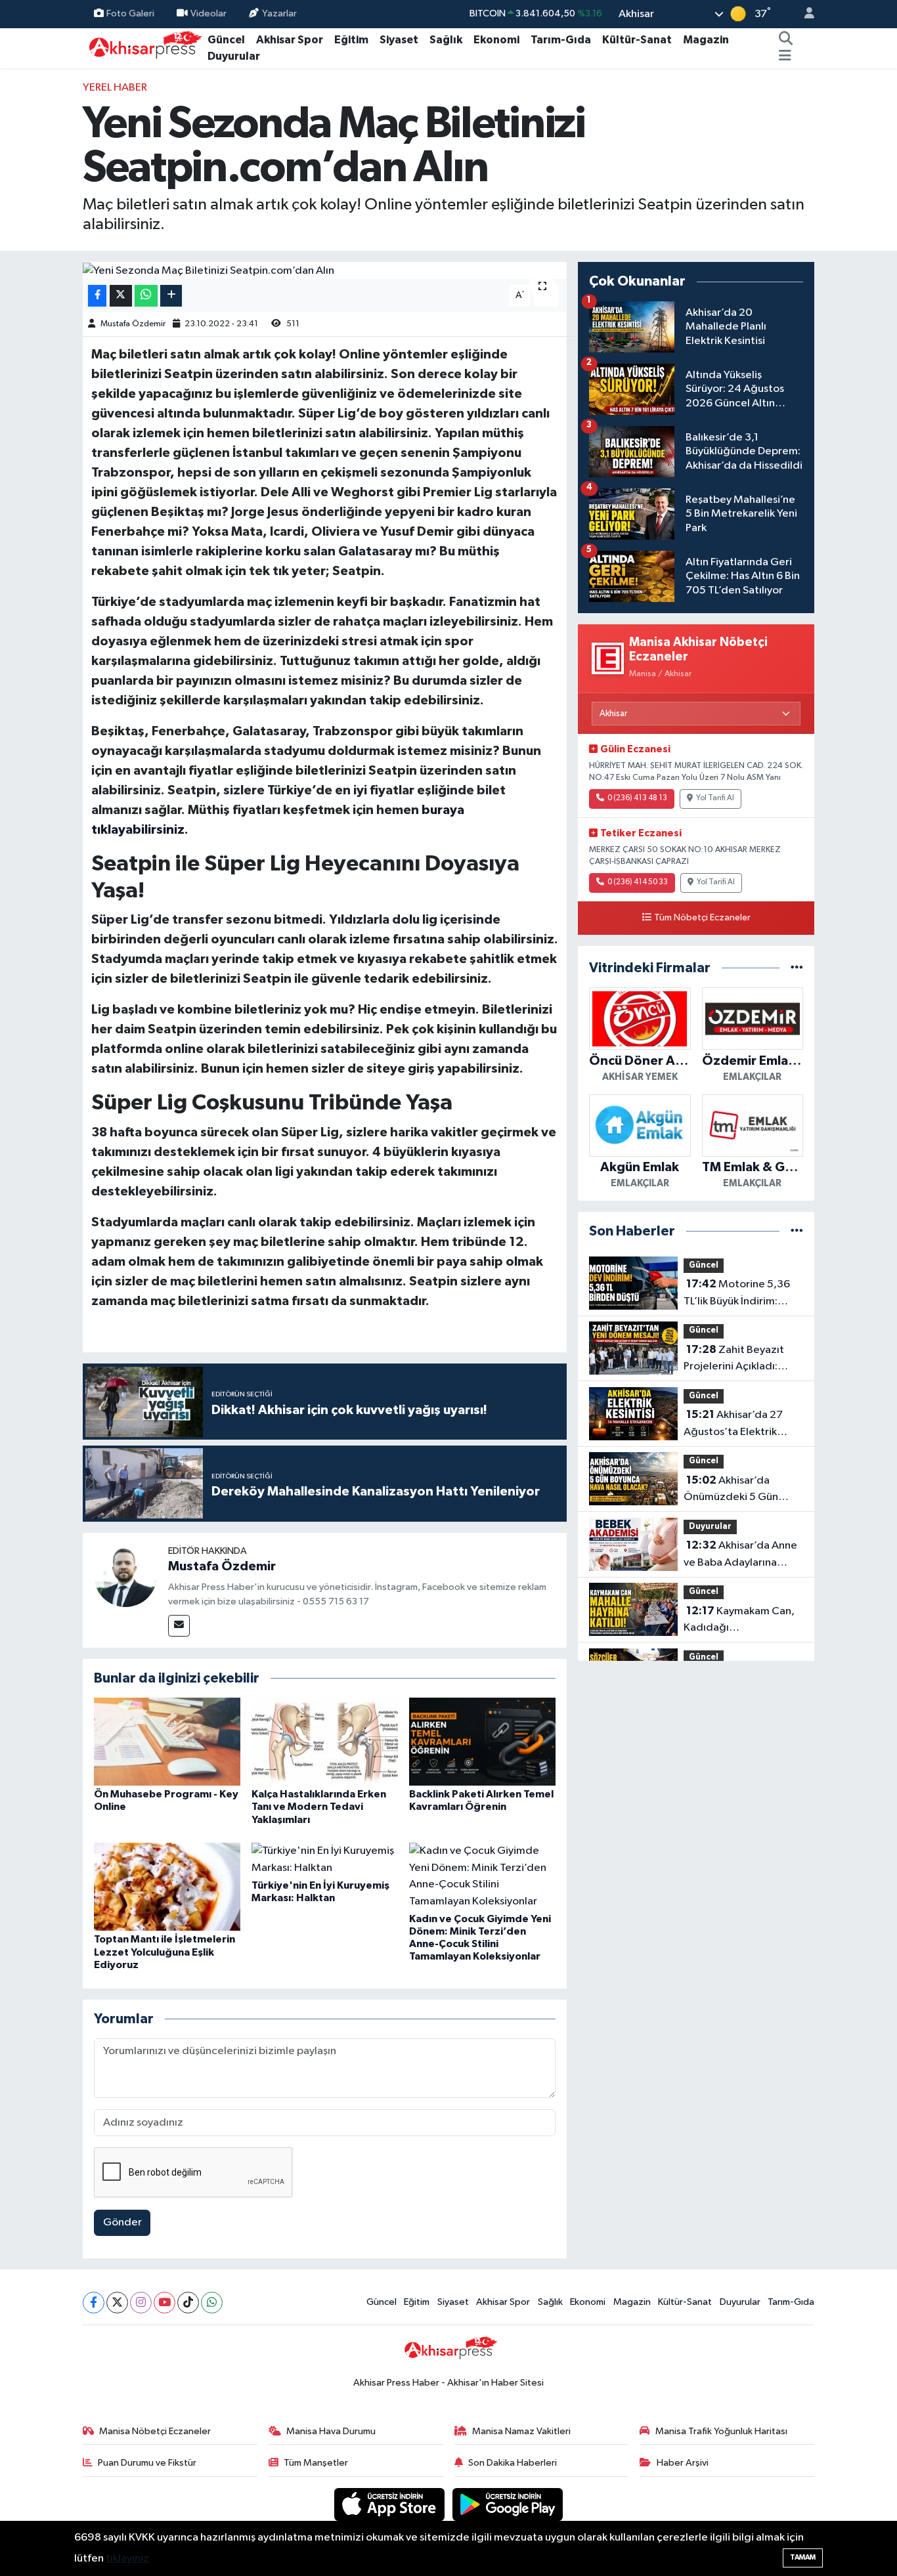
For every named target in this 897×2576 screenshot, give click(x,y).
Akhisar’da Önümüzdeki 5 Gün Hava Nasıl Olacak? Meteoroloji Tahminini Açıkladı (737, 1490)
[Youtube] (164, 2303)
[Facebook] (94, 2303)
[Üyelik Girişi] (804, 14)
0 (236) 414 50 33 (638, 882)
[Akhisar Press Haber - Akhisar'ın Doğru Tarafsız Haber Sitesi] (142, 48)
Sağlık (446, 40)
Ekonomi (496, 40)
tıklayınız (127, 2559)
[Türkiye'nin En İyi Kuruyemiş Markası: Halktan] (325, 1859)
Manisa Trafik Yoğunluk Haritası (721, 2431)
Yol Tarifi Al (715, 798)
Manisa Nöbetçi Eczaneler (155, 2431)
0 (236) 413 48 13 (637, 798)
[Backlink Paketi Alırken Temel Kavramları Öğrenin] (482, 1741)
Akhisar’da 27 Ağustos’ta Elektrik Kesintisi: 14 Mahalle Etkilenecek (733, 1425)
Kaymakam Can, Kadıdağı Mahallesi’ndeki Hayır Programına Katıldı (739, 1621)
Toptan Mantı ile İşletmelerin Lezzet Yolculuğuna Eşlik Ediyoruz (164, 1952)
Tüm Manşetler (316, 2463)
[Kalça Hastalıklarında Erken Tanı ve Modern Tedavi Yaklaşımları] (325, 1741)
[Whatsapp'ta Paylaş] (146, 296)
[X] (117, 2303)
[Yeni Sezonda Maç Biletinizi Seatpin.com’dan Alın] (325, 270)
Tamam (803, 2557)
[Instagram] (141, 2303)
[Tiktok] (188, 2303)
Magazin (706, 40)
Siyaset (399, 40)
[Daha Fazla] (171, 296)
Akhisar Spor (290, 40)
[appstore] (391, 2504)
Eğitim (351, 40)
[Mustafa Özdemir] (125, 1575)
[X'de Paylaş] (121, 296)
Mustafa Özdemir (133, 324)
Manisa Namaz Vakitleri (521, 2431)
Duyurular (234, 56)
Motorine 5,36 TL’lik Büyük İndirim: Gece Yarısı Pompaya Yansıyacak (737, 1294)
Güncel (226, 40)
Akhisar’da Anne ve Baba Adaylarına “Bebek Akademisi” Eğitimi (740, 1555)
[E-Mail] (179, 1626)
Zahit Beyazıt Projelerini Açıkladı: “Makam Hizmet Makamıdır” (734, 1360)
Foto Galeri (130, 13)
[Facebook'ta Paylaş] (97, 296)
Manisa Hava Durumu (331, 2431)
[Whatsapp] (212, 2303)
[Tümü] (797, 968)
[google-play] (508, 2504)
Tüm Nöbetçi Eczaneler (702, 918)
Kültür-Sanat (637, 40)
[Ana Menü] (785, 56)
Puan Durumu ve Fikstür (147, 2463)
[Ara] (786, 40)
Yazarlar (279, 13)
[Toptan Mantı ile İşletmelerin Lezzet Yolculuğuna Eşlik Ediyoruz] (167, 1886)
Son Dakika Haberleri (513, 2463)
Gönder (122, 2222)
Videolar (208, 13)
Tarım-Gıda (561, 40)
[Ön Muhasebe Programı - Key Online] (167, 1741)
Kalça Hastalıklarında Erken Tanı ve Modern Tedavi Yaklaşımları (319, 1807)
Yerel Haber (115, 88)
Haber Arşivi (683, 2463)
